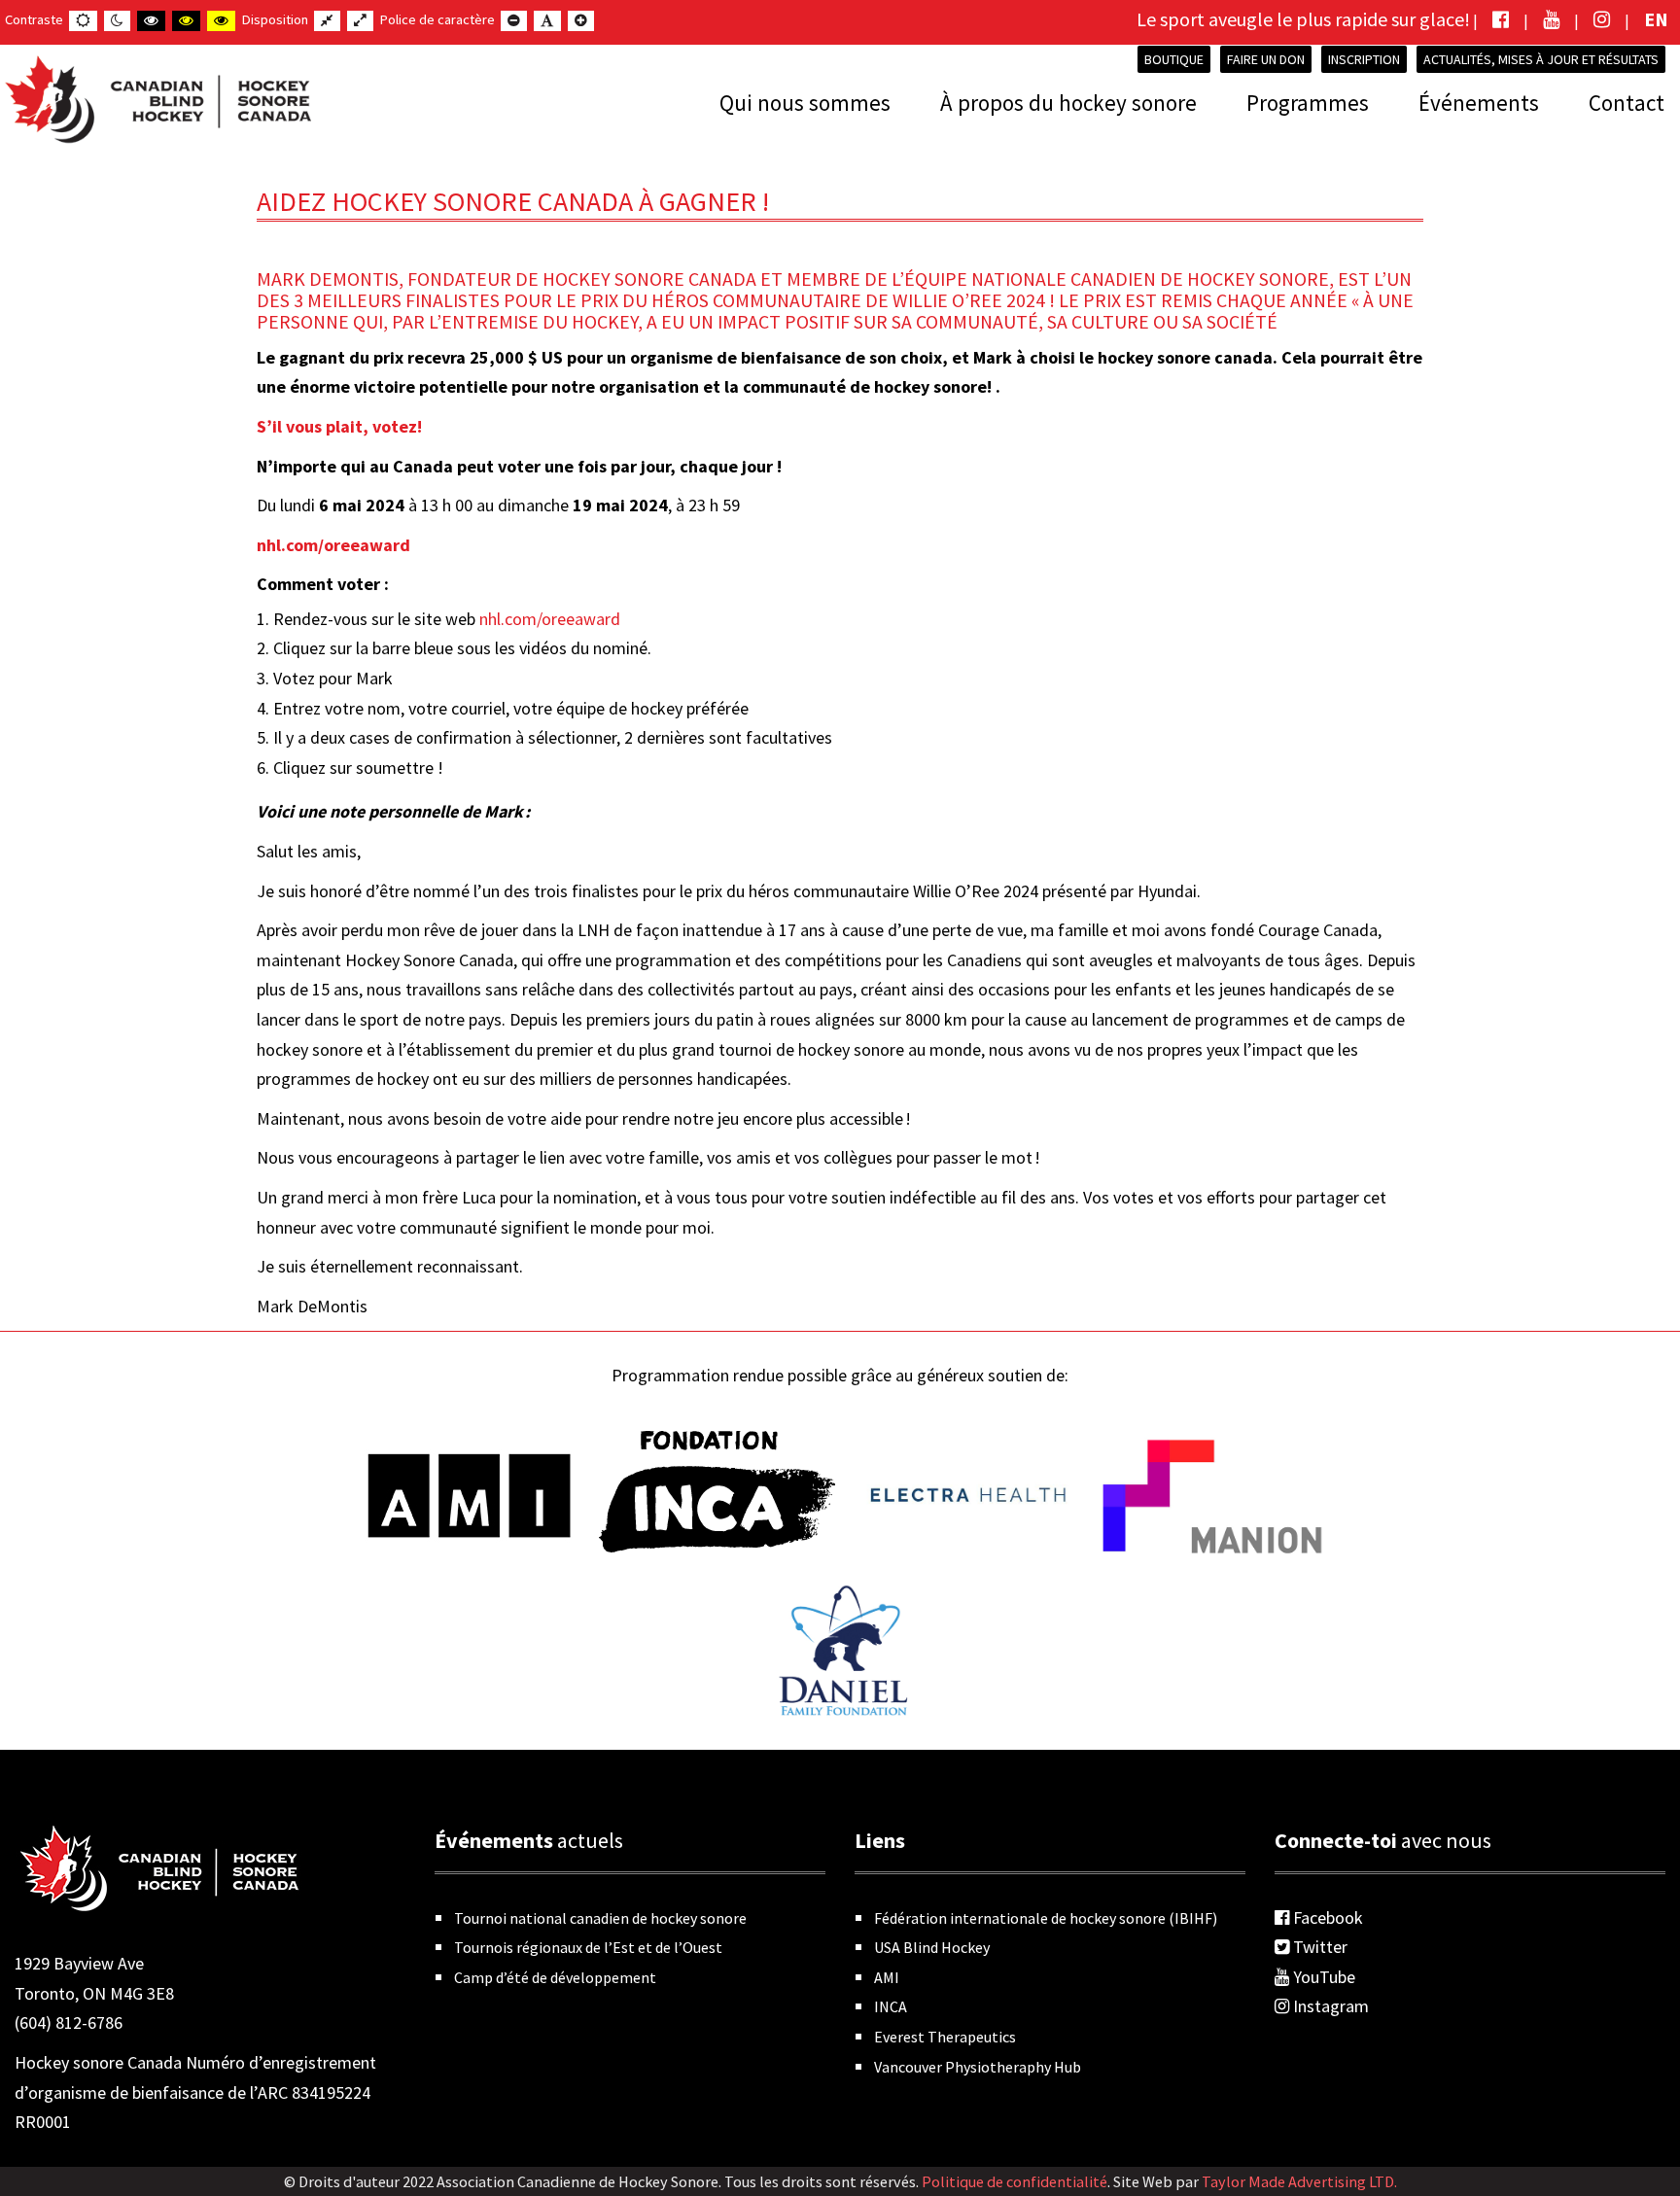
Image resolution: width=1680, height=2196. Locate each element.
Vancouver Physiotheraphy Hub (978, 2067)
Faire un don (1266, 59)
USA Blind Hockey (932, 1947)
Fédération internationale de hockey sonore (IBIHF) (1046, 1918)
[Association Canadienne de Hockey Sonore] (156, 95)
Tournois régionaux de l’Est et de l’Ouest (588, 1947)
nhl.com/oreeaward (333, 545)
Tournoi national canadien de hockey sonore (600, 1918)
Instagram (1329, 2006)
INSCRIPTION (1364, 59)
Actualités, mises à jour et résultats (1541, 59)
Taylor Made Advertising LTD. (1299, 2181)
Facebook (1326, 1917)
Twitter (1318, 1947)
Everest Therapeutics (945, 2037)
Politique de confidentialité (1015, 2181)
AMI (887, 1977)
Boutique (1174, 59)
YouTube (1322, 1977)
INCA (891, 2006)
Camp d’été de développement (555, 1977)
